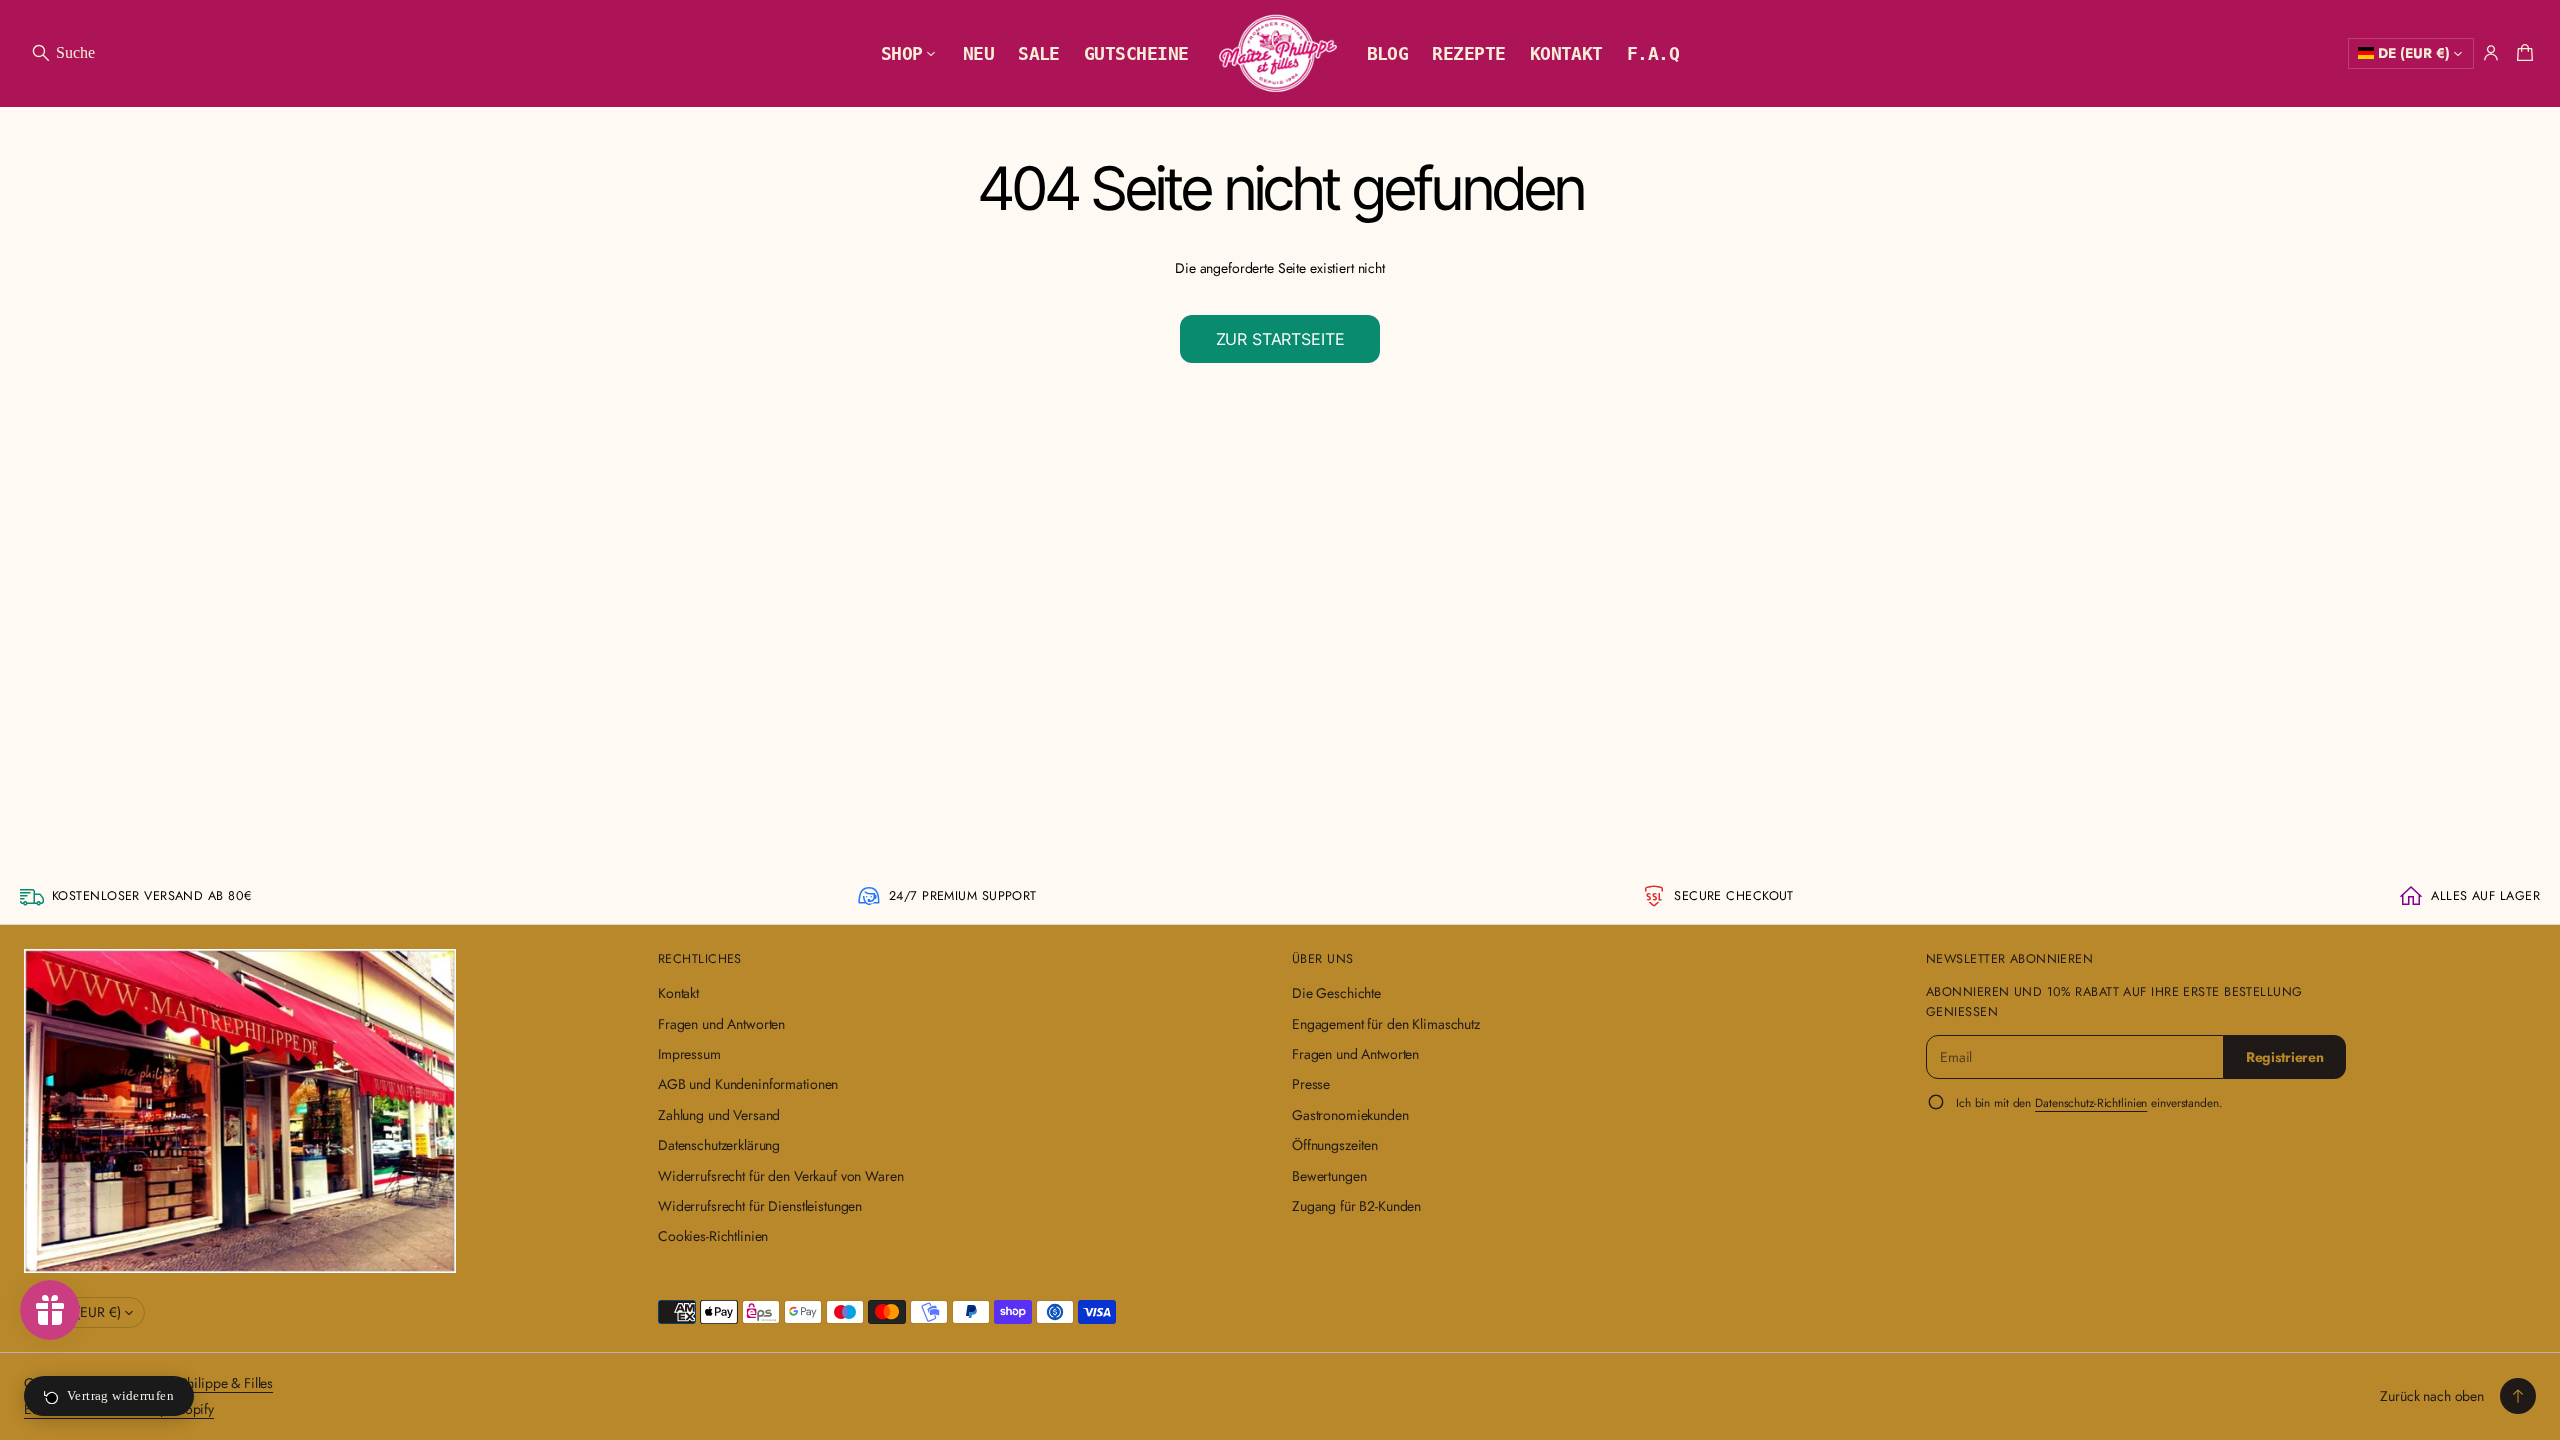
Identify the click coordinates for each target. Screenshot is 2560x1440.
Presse (1311, 1084)
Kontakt (678, 993)
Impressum (689, 1054)
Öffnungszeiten (1335, 1145)
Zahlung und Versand (719, 1115)
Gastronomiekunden (1350, 1115)
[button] (62, 53)
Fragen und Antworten (721, 1024)
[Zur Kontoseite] (2491, 53)
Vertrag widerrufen (120, 1395)
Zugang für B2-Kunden (1356, 1206)
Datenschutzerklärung (719, 1145)
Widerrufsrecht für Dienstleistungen (760, 1206)
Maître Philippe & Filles (206, 1383)
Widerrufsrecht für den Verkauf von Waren (780, 1176)
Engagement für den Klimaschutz (1386, 1024)
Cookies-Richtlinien (713, 1236)
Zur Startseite (1280, 339)
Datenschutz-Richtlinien (2091, 1102)
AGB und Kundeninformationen (748, 1084)
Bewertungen (1329, 1176)
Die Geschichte (1336, 993)
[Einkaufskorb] (2522, 53)
